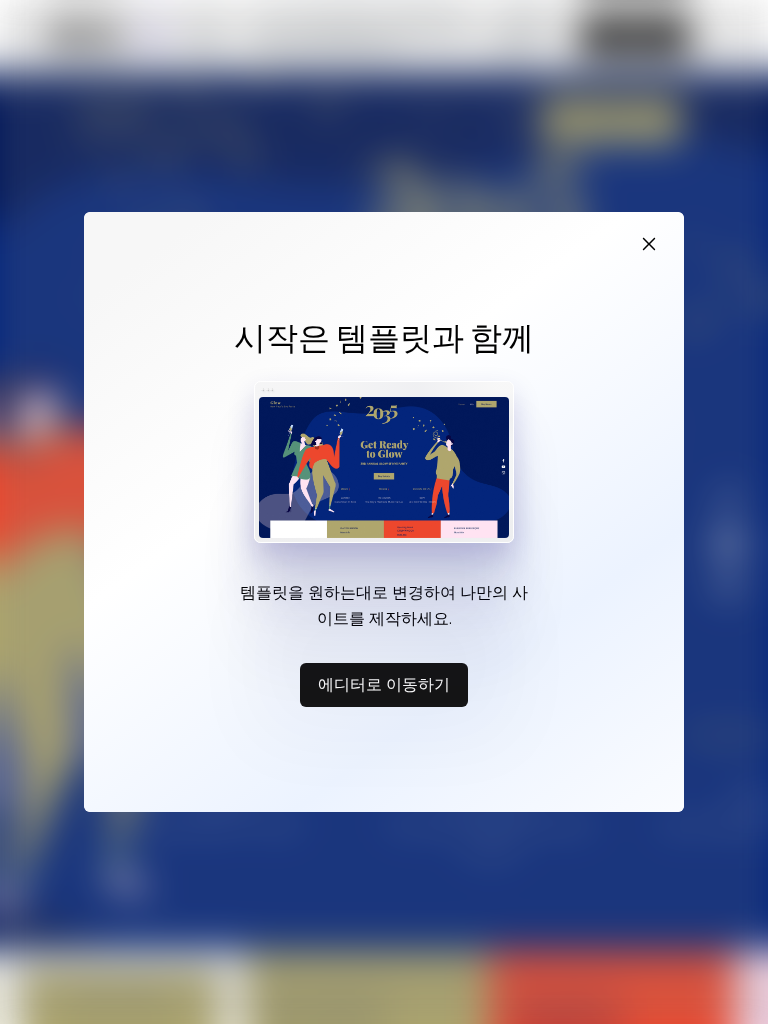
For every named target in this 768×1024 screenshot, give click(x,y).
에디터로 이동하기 (384, 684)
